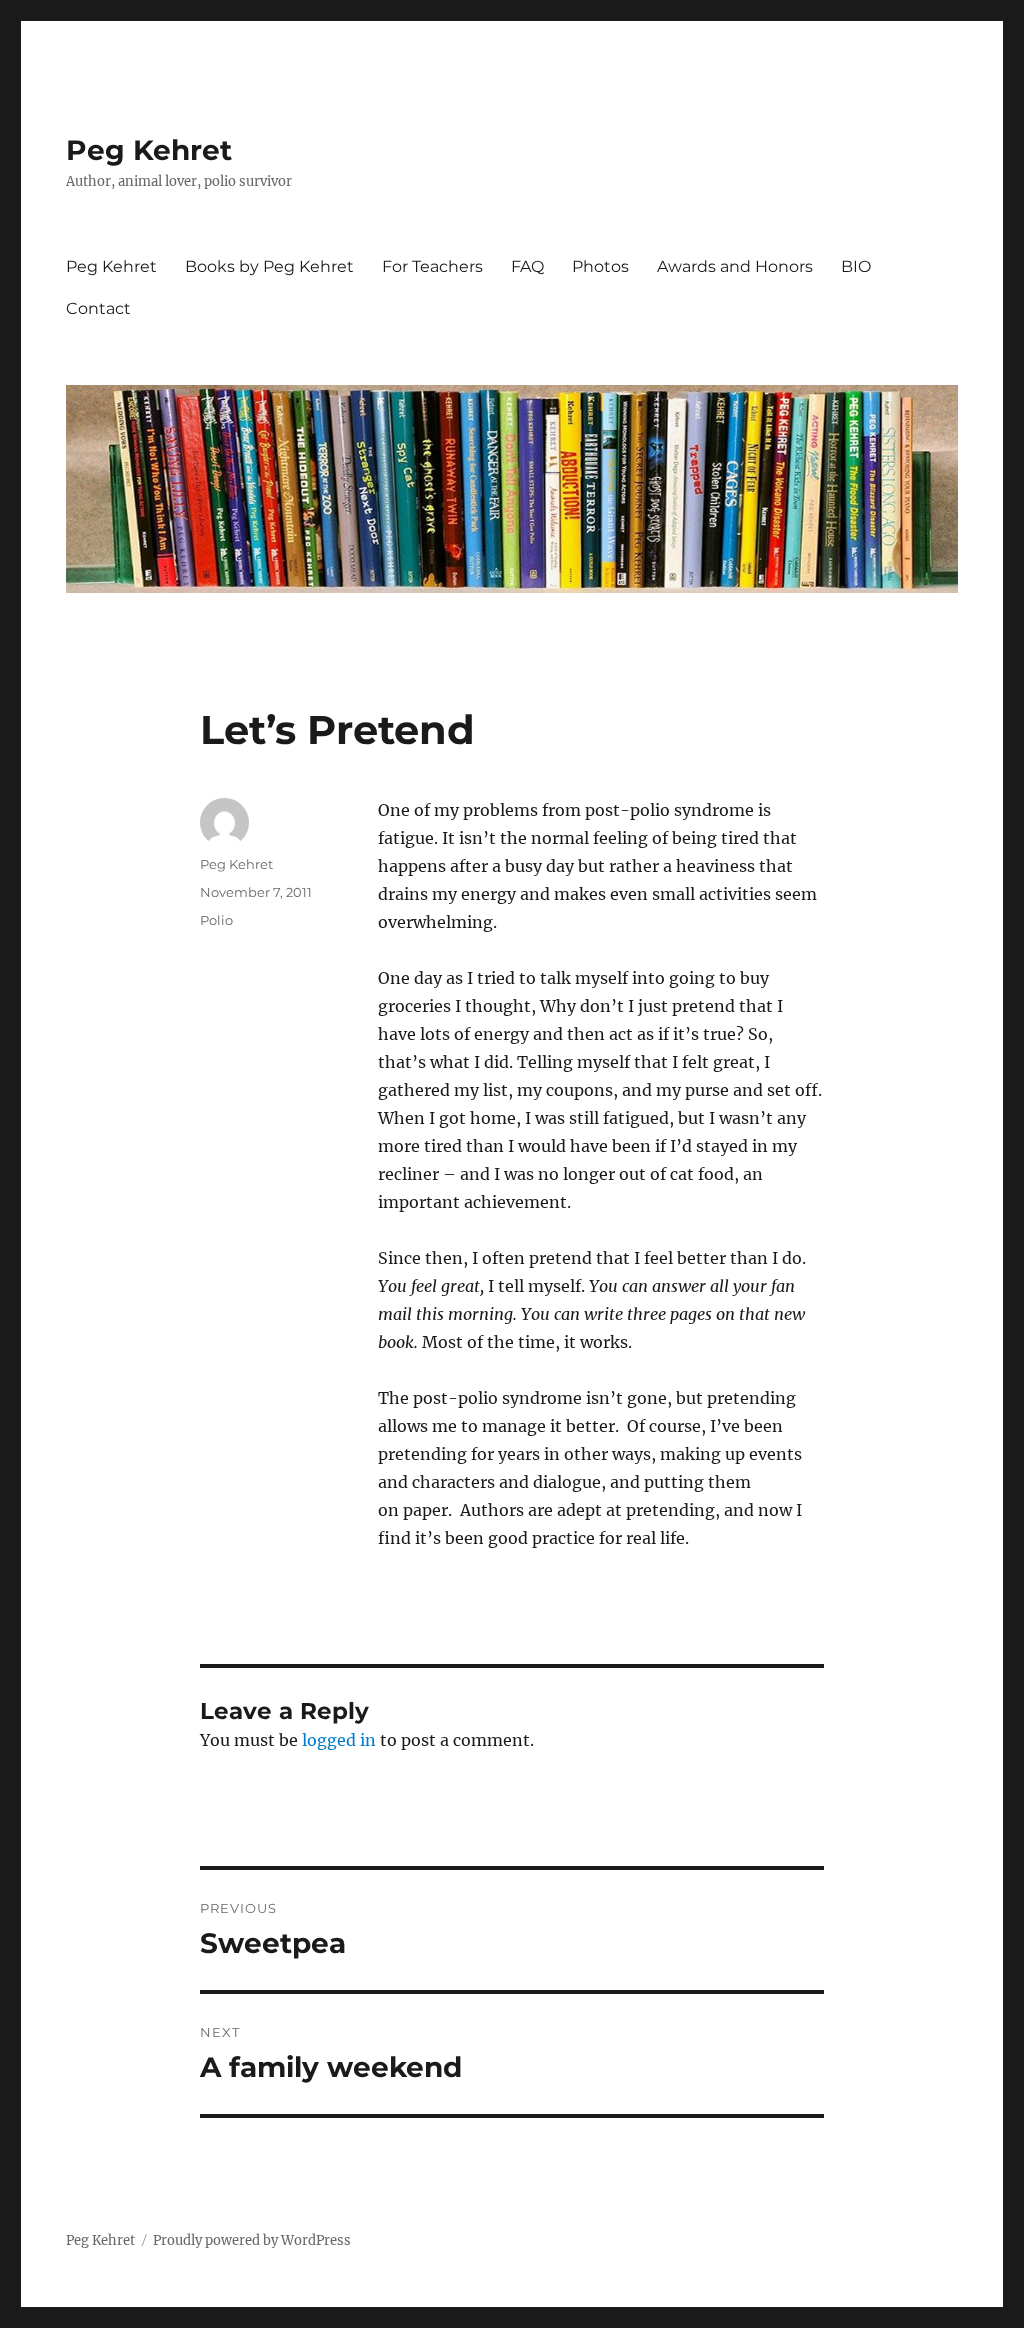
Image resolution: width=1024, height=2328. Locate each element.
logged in (339, 1740)
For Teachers (432, 266)
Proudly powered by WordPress (252, 2240)
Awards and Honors (735, 266)
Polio (216, 920)
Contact (98, 308)
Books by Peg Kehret (269, 266)
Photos (600, 266)
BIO (856, 266)
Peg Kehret (149, 150)
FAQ (527, 266)
